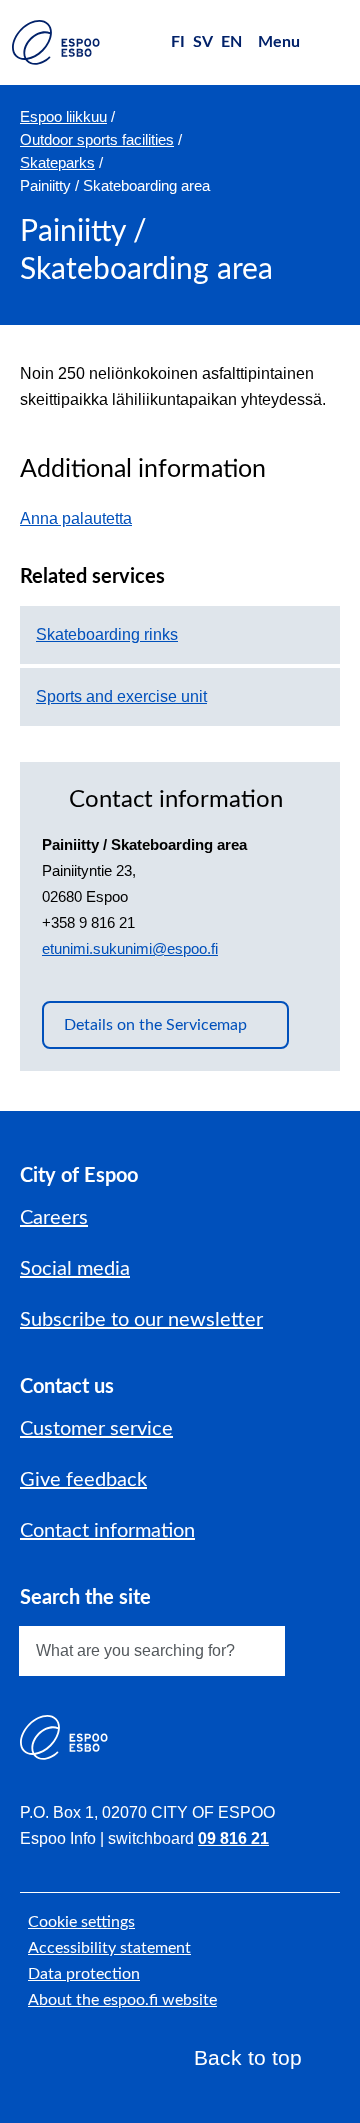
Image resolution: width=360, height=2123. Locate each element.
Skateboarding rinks (107, 634)
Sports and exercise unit (121, 696)
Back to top (248, 2057)
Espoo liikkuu (63, 116)
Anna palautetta (86, 518)
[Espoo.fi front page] (56, 42)
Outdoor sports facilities (97, 139)
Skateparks (57, 162)
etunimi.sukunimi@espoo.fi (130, 948)
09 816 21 (233, 1838)
